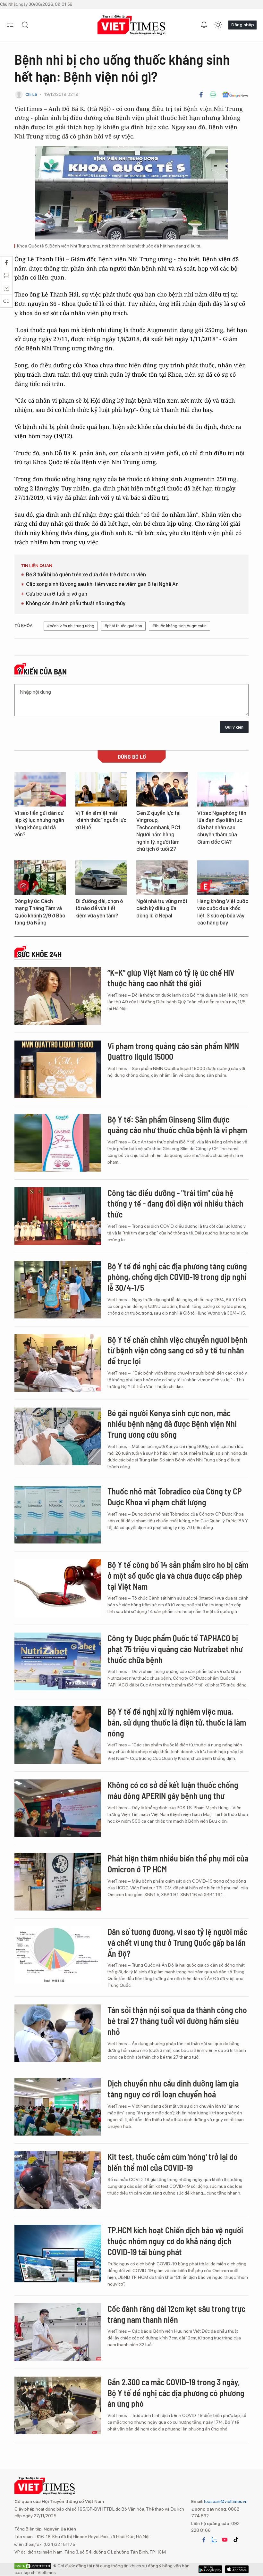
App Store (210, 2569)
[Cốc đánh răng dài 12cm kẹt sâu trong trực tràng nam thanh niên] (58, 2332)
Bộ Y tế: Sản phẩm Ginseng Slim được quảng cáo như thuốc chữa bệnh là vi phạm (177, 1125)
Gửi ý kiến (234, 727)
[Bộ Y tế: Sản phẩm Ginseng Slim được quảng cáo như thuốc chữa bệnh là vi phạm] (58, 1143)
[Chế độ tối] (218, 25)
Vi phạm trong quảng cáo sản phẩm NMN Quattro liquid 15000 (173, 1051)
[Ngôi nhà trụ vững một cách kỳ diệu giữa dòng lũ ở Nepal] (162, 878)
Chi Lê (31, 94)
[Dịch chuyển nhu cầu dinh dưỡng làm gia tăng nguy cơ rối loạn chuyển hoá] (58, 2107)
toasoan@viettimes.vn (225, 2501)
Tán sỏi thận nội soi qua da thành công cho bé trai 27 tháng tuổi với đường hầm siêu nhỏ (177, 2021)
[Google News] (235, 95)
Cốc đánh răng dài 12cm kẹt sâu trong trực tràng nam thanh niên (176, 2314)
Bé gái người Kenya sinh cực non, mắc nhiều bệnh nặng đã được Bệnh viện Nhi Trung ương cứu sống (172, 1424)
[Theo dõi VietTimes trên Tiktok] (236, 2540)
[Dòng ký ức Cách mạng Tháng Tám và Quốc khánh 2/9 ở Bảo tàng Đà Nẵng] (40, 878)
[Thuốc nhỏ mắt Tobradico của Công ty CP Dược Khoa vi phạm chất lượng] (58, 1515)
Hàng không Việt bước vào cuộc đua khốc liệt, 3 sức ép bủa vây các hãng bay (223, 912)
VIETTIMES (131, 25)
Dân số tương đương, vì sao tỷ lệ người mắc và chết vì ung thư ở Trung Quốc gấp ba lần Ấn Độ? (177, 1942)
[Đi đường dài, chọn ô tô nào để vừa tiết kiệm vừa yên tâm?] (101, 878)
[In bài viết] (213, 95)
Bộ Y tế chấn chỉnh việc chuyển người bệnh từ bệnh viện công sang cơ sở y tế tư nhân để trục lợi (178, 1350)
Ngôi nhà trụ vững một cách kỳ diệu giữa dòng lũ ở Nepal (162, 908)
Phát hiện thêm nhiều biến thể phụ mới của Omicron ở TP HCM (178, 1864)
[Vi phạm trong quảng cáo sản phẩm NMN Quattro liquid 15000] (58, 1069)
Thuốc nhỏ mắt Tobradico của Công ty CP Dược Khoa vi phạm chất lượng (175, 1497)
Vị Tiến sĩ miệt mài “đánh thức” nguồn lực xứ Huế (101, 820)
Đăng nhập (242, 25)
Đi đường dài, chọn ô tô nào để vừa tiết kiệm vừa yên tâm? (99, 908)
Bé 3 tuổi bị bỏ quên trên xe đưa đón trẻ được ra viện (86, 575)
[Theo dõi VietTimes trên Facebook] (204, 2540)
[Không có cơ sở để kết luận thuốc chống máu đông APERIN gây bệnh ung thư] (58, 1808)
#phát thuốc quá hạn (123, 626)
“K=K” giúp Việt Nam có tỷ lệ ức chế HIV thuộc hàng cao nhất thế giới (171, 978)
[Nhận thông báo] (204, 25)
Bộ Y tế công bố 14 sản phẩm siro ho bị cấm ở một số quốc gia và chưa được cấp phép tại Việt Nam (178, 1575)
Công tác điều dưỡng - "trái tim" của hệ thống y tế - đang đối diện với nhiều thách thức (175, 1204)
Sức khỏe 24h (40, 954)
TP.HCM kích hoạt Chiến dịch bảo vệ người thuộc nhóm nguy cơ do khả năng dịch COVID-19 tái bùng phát (175, 2241)
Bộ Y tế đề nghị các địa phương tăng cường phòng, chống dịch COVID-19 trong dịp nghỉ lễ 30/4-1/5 (177, 1277)
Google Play (237, 2569)
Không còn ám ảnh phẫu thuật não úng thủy (76, 603)
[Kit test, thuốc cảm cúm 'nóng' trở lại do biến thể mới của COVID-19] (58, 2180)
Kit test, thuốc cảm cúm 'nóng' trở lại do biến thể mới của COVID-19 (173, 2162)
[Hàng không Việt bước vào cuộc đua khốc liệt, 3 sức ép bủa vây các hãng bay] (223, 878)
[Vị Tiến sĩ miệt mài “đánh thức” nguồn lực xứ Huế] (101, 789)
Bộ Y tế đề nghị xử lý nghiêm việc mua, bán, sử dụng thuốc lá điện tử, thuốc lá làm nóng (177, 1722)
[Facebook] (201, 95)
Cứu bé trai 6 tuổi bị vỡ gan (57, 594)
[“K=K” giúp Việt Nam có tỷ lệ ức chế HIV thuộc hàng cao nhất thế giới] (58, 996)
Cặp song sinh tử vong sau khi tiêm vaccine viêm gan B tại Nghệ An (102, 584)
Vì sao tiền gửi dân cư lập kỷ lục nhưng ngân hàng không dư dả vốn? (39, 824)
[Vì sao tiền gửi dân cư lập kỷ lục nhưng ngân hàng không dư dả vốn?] (40, 789)
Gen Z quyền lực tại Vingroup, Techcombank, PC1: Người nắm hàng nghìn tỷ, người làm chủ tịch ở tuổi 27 (159, 831)
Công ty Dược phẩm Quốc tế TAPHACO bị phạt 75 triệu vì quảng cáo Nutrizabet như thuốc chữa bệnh (175, 1649)
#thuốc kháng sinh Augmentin (179, 626)
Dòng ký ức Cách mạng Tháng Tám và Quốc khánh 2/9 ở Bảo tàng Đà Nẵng (40, 912)
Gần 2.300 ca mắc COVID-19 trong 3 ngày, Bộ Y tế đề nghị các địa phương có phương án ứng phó (176, 2393)
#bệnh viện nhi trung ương (71, 626)
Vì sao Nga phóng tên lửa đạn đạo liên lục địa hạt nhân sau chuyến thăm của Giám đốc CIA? (222, 828)
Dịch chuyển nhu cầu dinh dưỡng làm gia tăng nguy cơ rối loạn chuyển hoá (173, 2089)
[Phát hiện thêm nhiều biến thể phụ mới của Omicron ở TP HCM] (58, 1882)
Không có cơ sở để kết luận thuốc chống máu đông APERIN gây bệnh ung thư (173, 1790)
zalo (214, 2540)
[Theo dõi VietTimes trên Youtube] (225, 2540)
